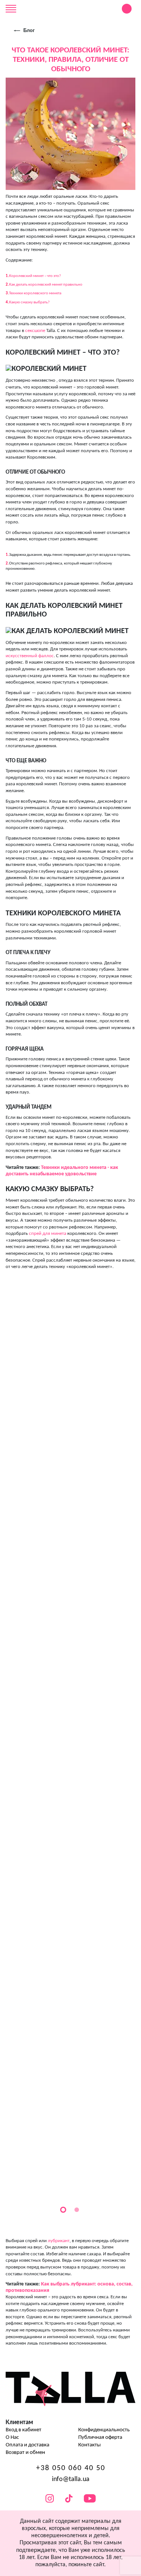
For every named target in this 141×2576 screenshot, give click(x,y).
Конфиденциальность (104, 2430)
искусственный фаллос (30, 656)
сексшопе (35, 331)
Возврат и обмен (25, 2453)
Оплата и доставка (27, 2445)
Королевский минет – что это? (35, 276)
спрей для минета (48, 1234)
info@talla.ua (71, 2479)
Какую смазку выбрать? (29, 302)
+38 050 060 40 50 (71, 2468)
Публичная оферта (100, 2438)
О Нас (12, 2438)
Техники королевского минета (35, 293)
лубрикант (59, 2241)
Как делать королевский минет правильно (46, 285)
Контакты (89, 2445)
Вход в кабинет (23, 2430)
